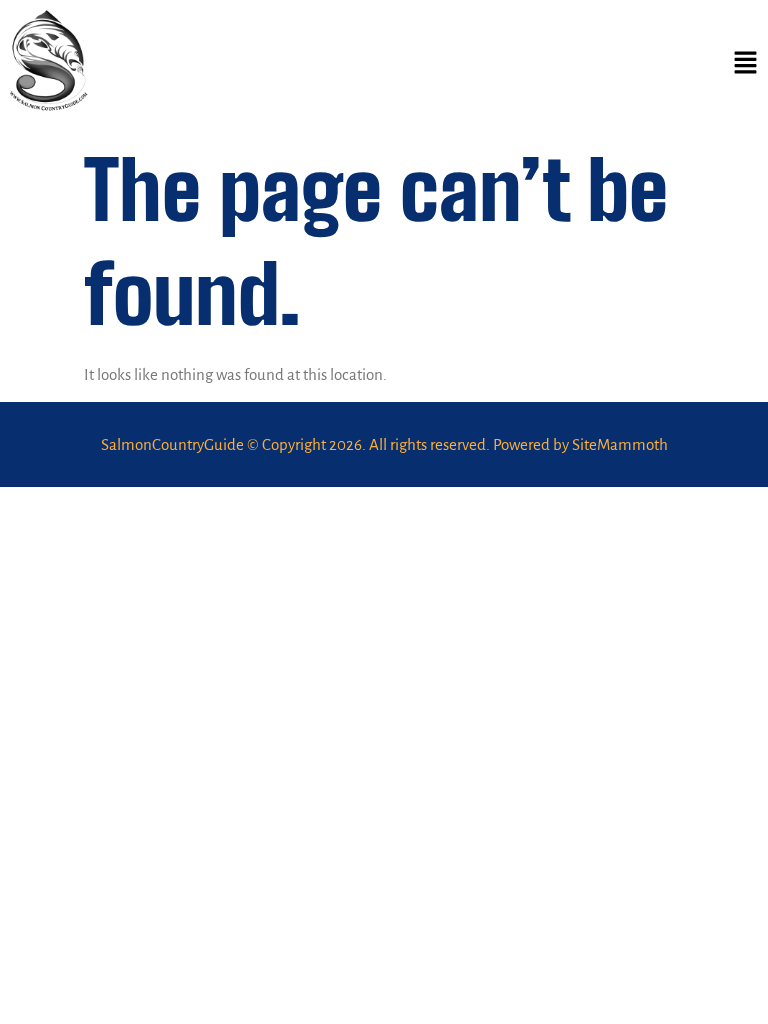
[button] (746, 65)
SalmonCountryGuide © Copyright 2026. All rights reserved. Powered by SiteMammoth (384, 444)
